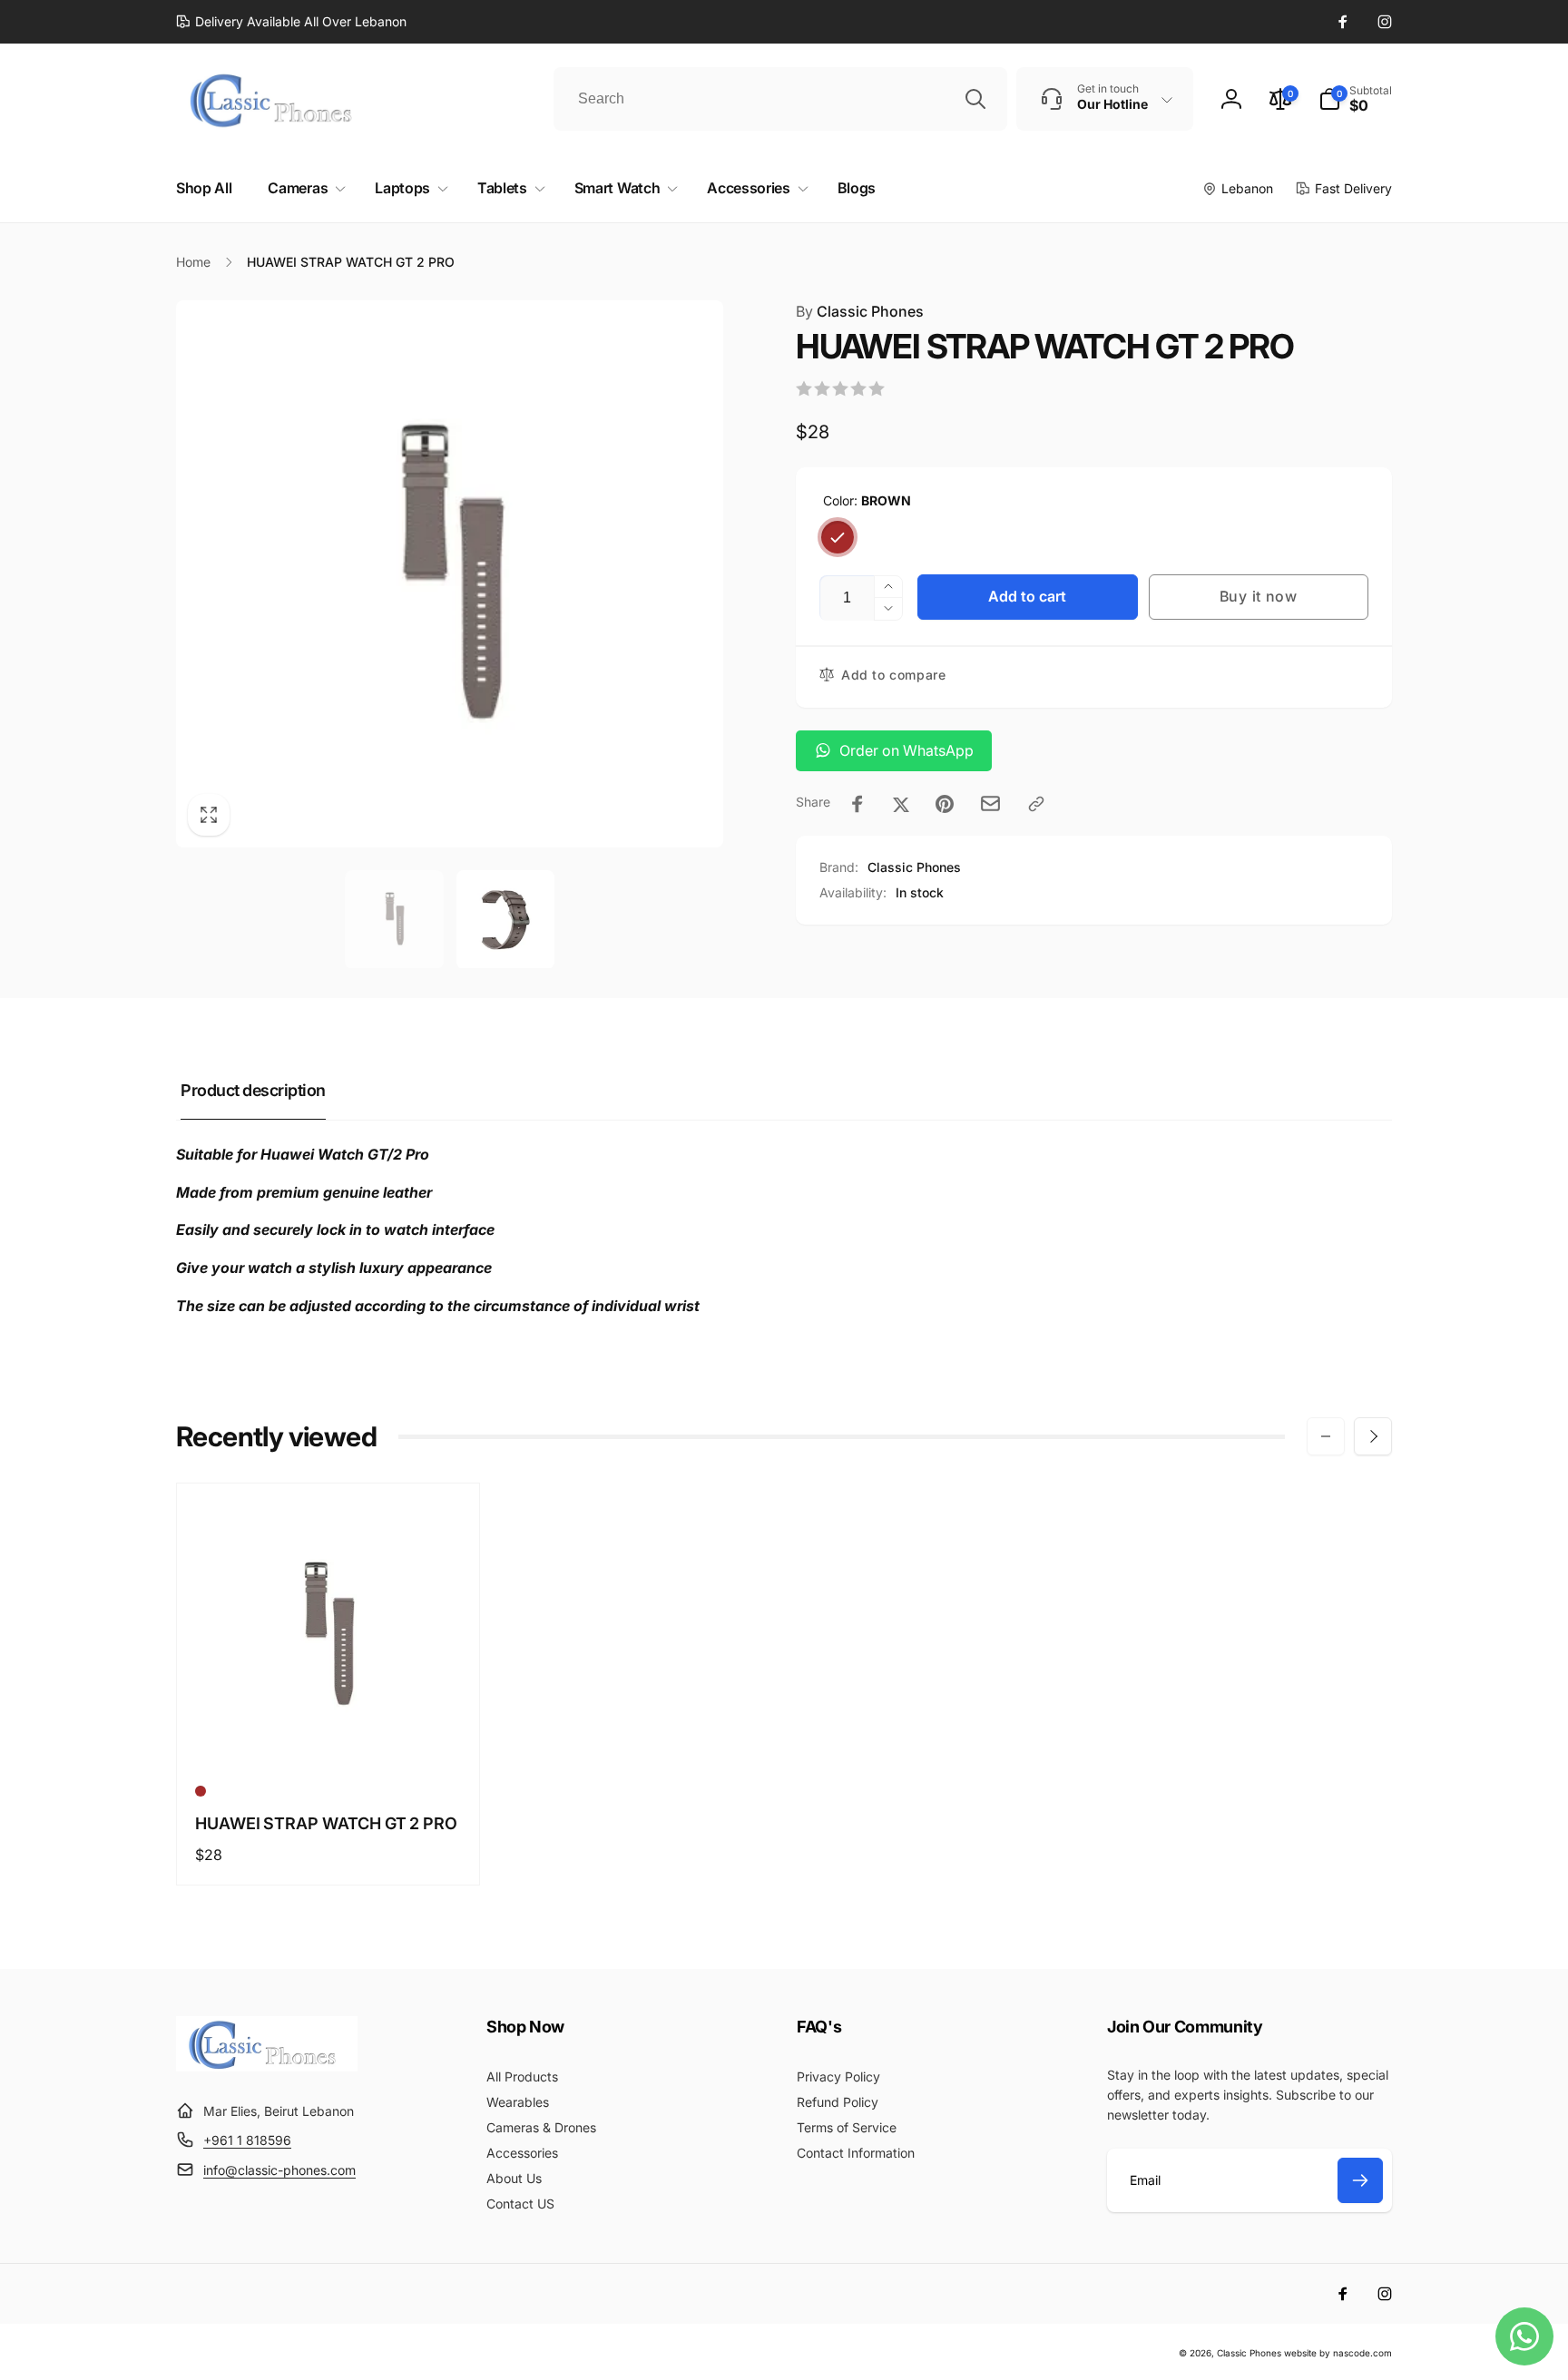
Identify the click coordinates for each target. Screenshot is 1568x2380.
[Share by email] (990, 803)
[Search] (975, 99)
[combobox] (780, 99)
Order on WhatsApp (906, 750)
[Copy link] (1036, 804)
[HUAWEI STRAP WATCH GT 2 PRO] (329, 1734)
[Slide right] (1373, 1436)
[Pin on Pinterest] (945, 804)
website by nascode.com (1338, 2353)
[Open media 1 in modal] (450, 574)
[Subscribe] (1360, 2180)
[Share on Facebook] (857, 804)
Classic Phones (860, 311)
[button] (1355, 99)
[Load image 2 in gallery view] (506, 920)
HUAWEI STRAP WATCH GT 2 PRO (326, 1823)
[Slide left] (1326, 1436)
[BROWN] (838, 537)
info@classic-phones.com (279, 2170)
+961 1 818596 (247, 2140)
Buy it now (1259, 596)
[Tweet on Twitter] (901, 804)
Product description (253, 1090)
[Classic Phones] (267, 2066)
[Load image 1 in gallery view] (394, 920)
